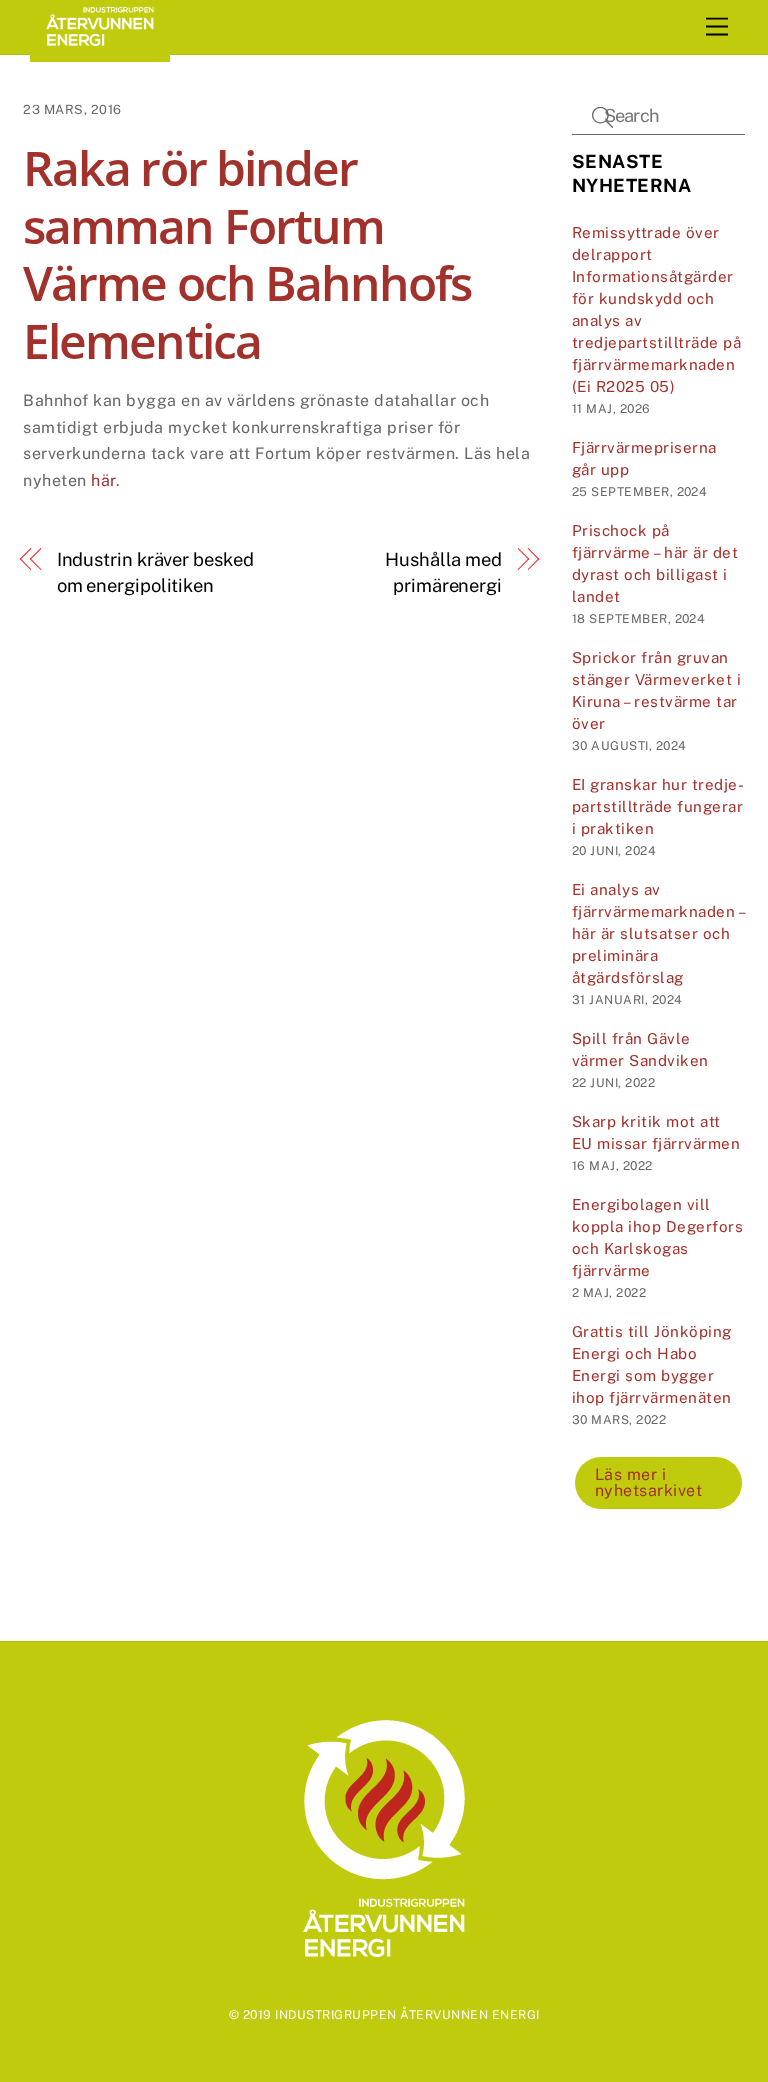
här (103, 480)
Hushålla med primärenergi (443, 572)
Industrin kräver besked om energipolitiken (155, 572)
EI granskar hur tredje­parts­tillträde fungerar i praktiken (658, 806)
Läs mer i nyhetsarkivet (649, 1482)
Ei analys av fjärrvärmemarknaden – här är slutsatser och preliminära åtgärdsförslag (658, 933)
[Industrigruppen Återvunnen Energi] (100, 53)
